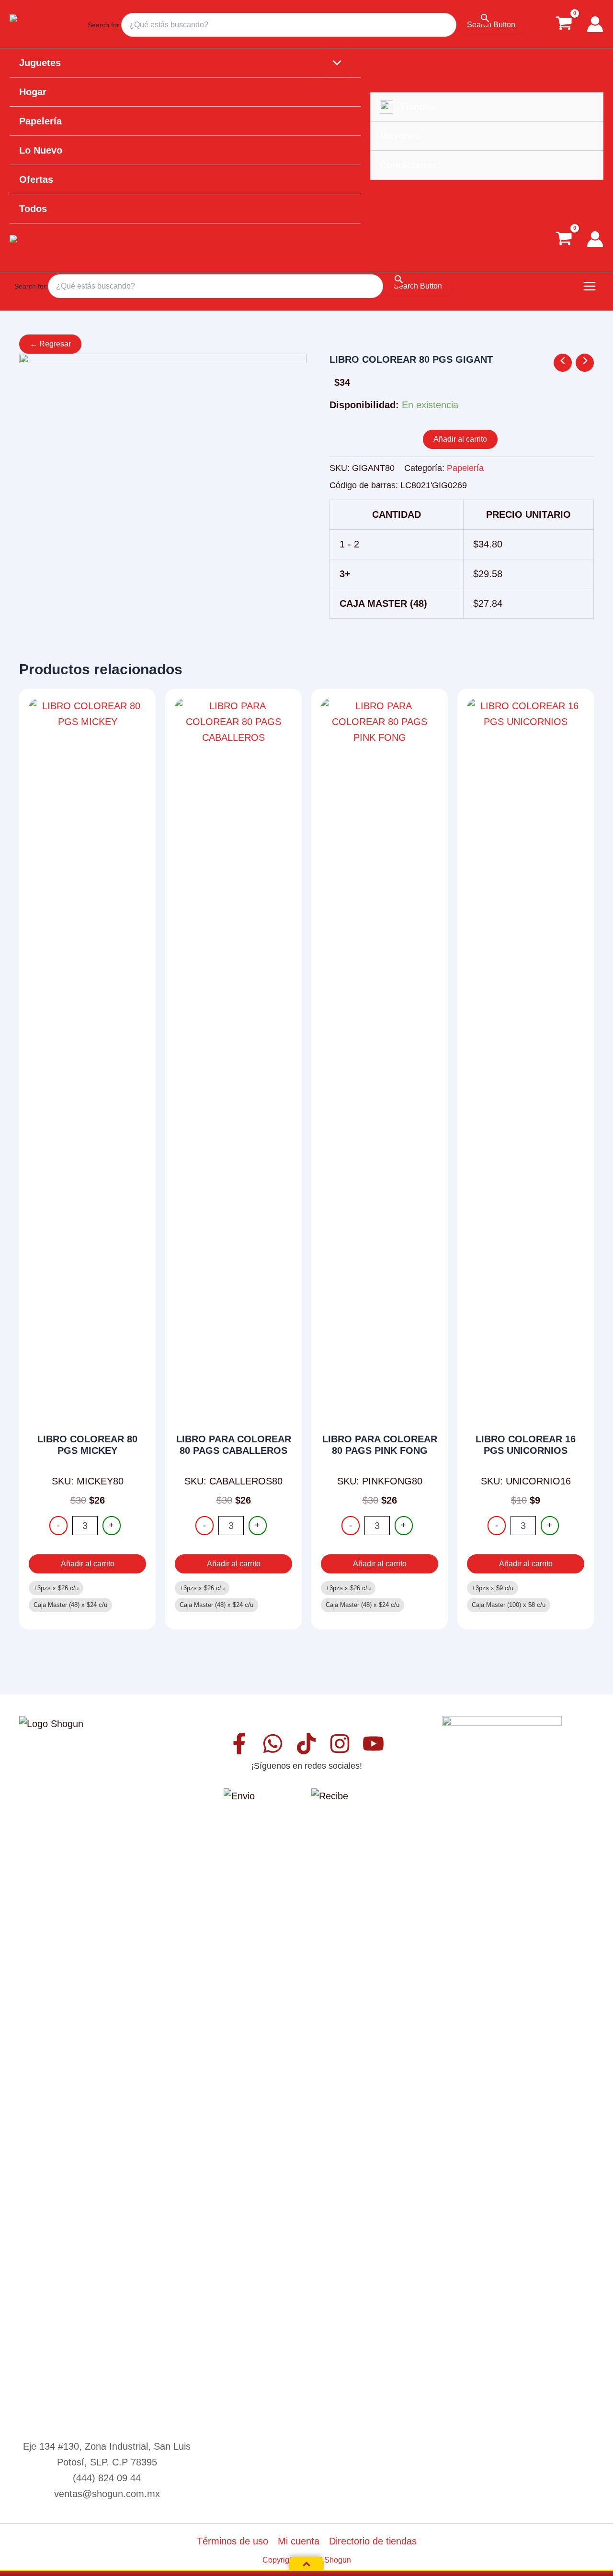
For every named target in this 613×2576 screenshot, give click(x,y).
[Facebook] (239, 1744)
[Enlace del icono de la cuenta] (595, 24)
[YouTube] (373, 1744)
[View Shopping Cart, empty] (564, 24)
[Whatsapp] (273, 1744)
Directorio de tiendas (373, 2541)
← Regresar (50, 344)
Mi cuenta (299, 2541)
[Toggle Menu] (335, 64)
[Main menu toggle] (590, 286)
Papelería (465, 468)
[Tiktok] (306, 1744)
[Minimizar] (306, 2564)
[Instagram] (340, 1744)
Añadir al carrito (460, 439)
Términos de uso (233, 2541)
